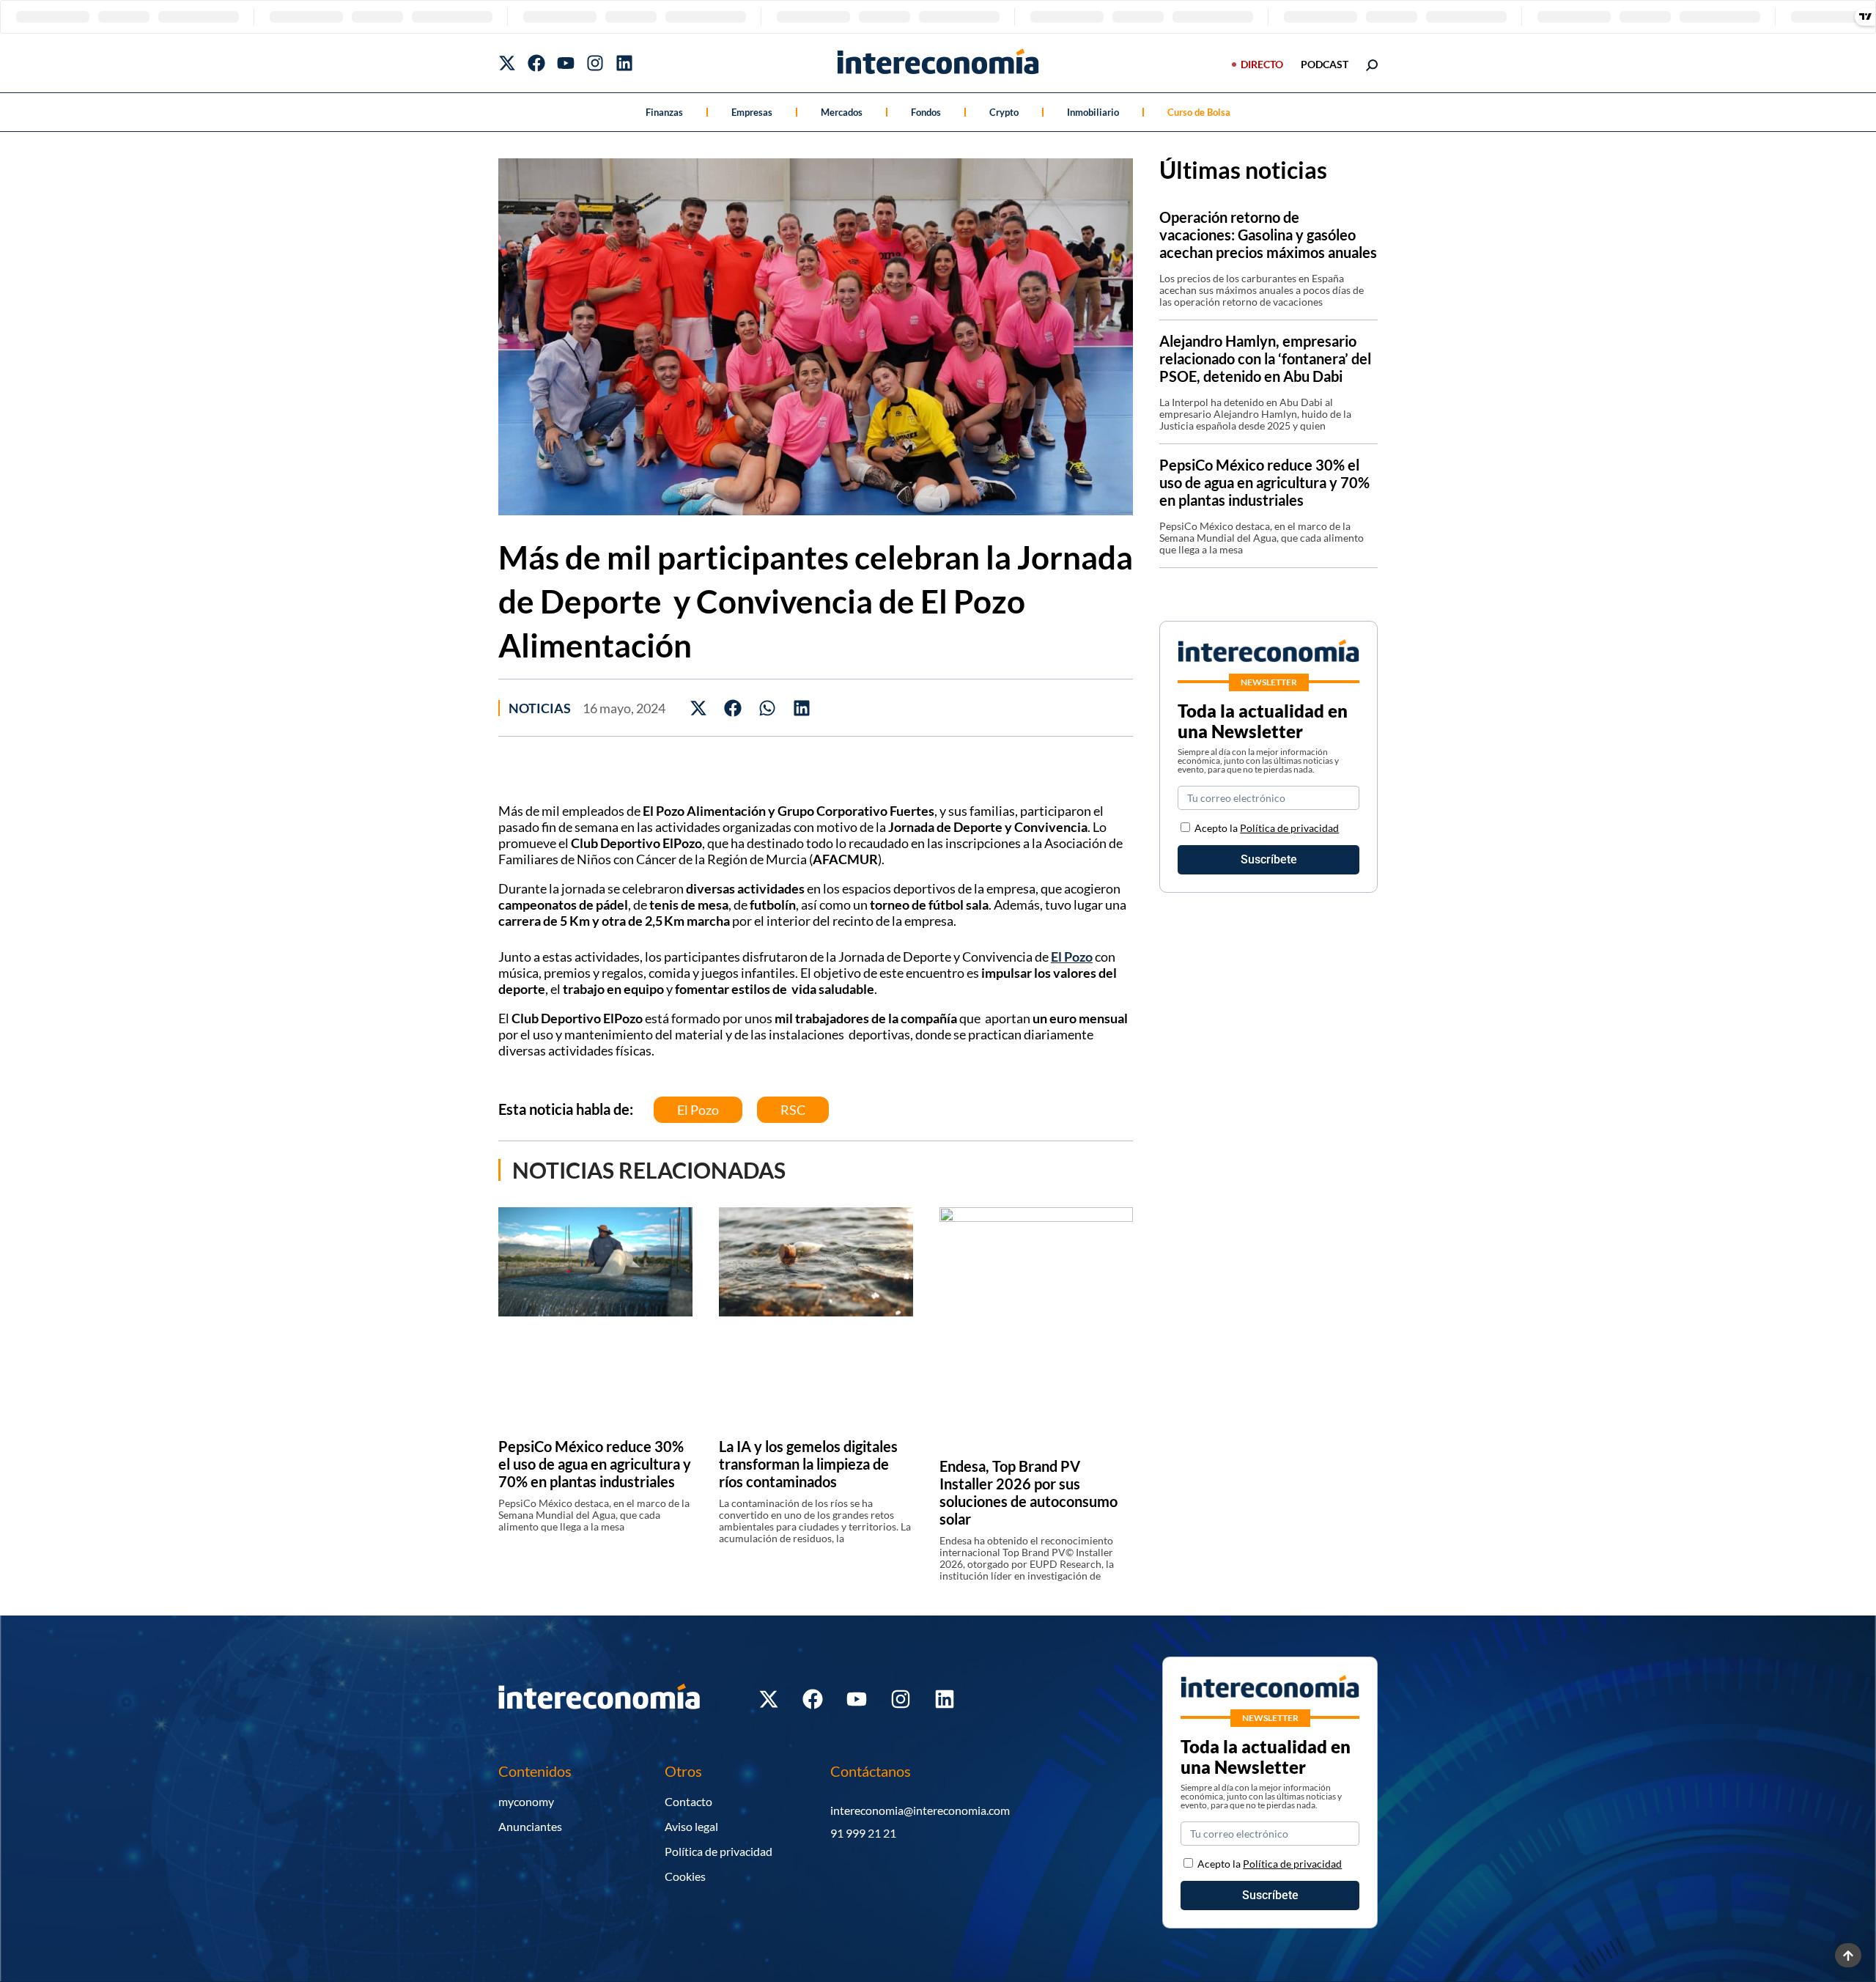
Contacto (688, 1801)
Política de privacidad (1289, 828)
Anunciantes (530, 1826)
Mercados (842, 112)
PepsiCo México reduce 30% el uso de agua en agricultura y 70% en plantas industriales (595, 1464)
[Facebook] (536, 63)
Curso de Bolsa (1199, 112)
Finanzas (664, 112)
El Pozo (1072, 957)
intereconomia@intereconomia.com (920, 1810)
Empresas (752, 112)
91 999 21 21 (863, 1833)
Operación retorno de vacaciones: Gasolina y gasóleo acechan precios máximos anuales (1268, 235)
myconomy (526, 1801)
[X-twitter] (507, 63)
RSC (793, 1110)
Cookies (685, 1876)
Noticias (540, 708)
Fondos (926, 112)
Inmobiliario (1093, 112)
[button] (699, 708)
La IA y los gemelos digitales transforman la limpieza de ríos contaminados (808, 1464)
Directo (1262, 64)
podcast (1325, 64)
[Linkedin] (624, 63)
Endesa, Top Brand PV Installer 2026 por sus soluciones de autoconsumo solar (1029, 1492)
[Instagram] (595, 63)
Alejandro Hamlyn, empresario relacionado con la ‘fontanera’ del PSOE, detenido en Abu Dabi (1265, 358)
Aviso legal (691, 1826)
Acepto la (1267, 828)
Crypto (1004, 112)
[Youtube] (566, 63)
